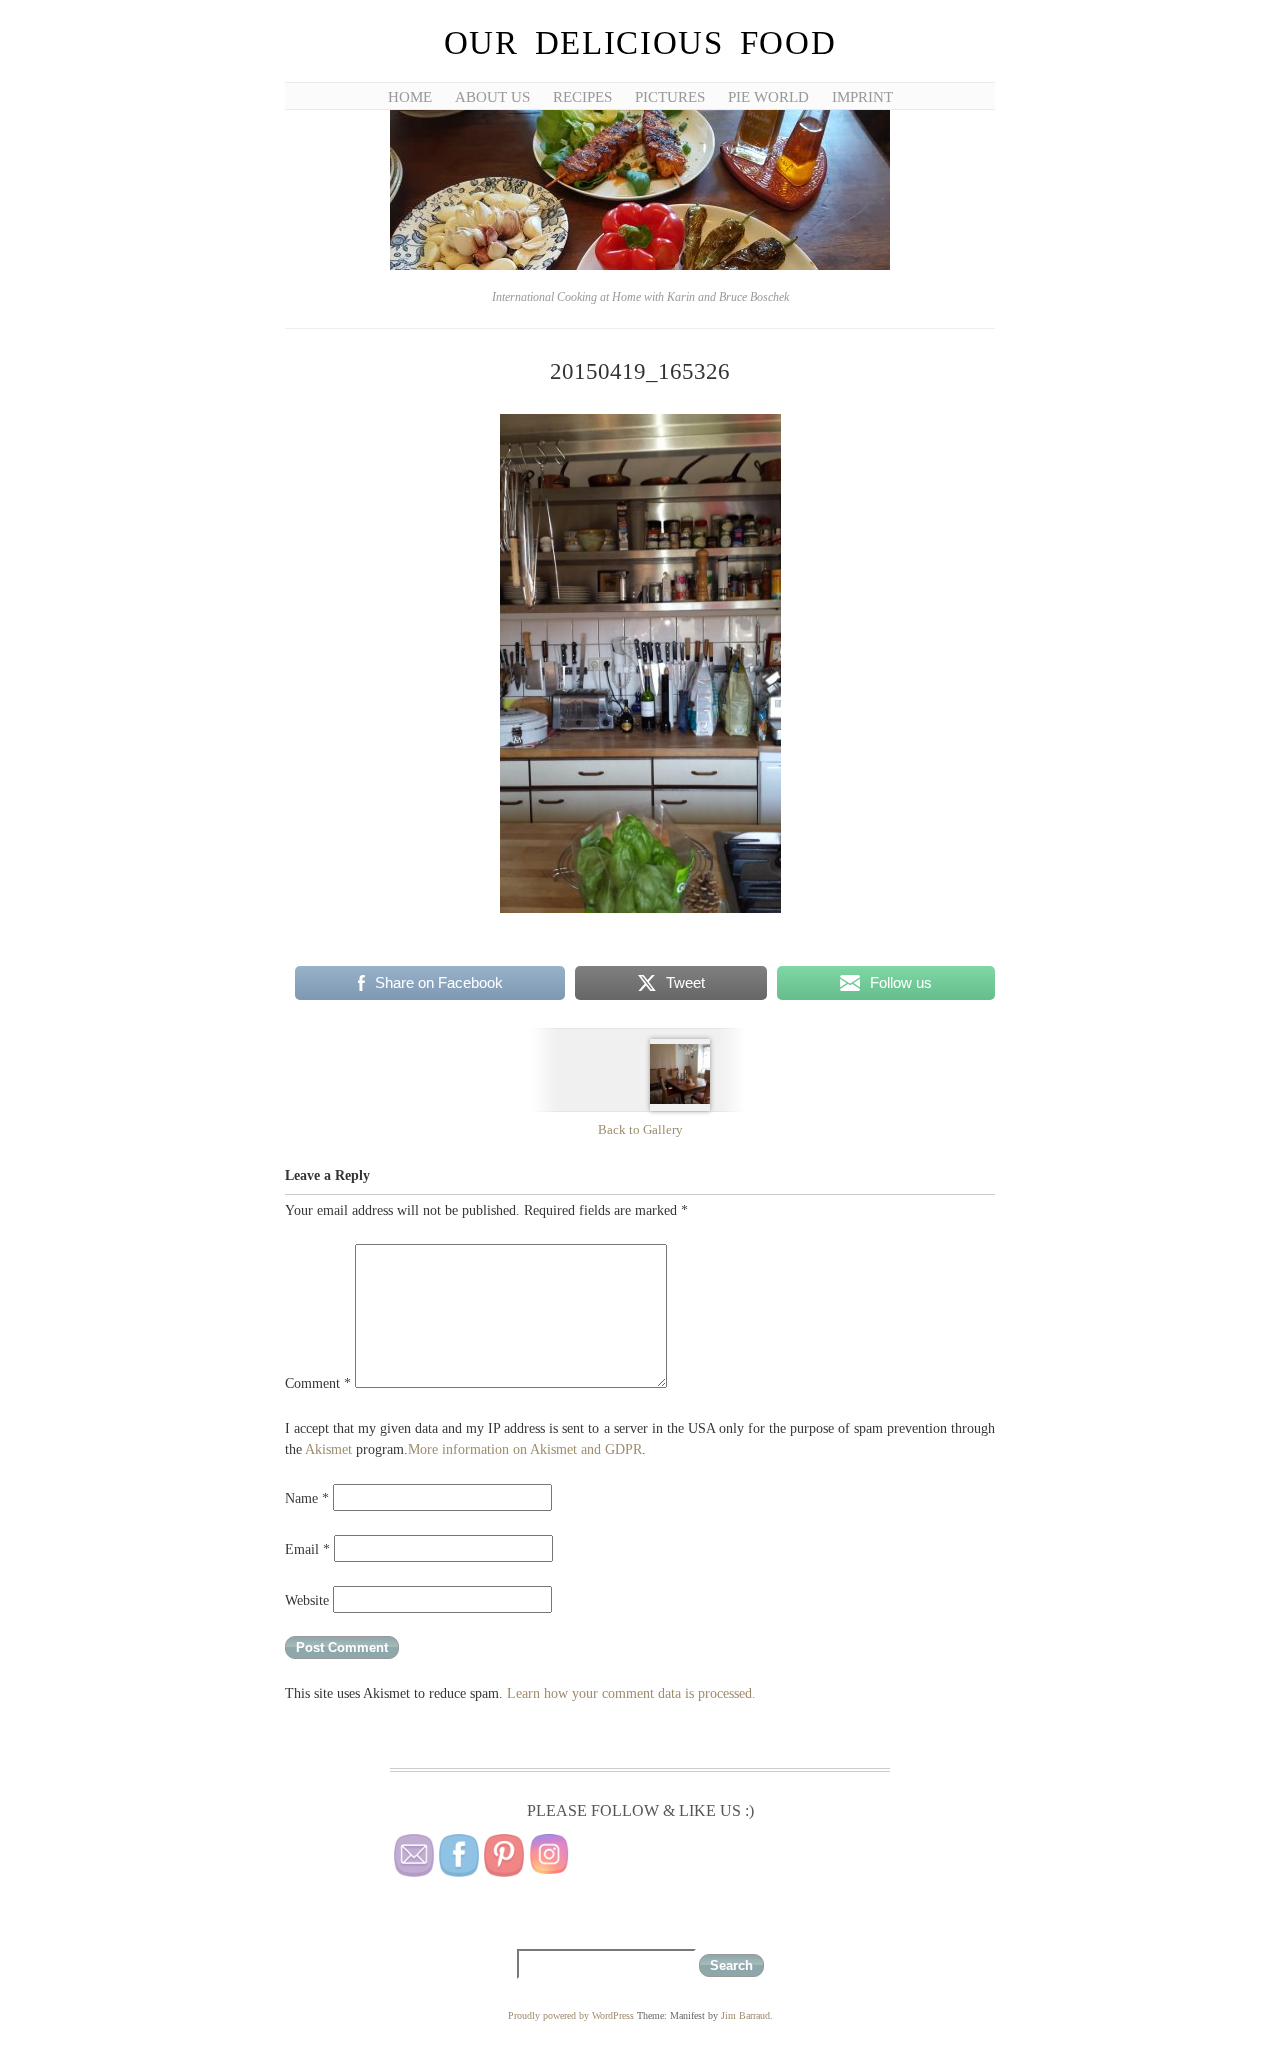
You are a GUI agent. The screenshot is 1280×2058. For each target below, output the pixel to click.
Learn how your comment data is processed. (631, 1693)
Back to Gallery (640, 1129)
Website (307, 1600)
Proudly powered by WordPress (571, 2015)
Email (307, 1549)
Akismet (328, 1449)
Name (307, 1498)
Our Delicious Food (640, 43)
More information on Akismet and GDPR (525, 1449)
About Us (492, 97)
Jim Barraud (745, 2015)
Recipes (582, 97)
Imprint (862, 97)
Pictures (670, 97)
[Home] (640, 266)
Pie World (768, 97)
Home (410, 97)
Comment (318, 1383)
